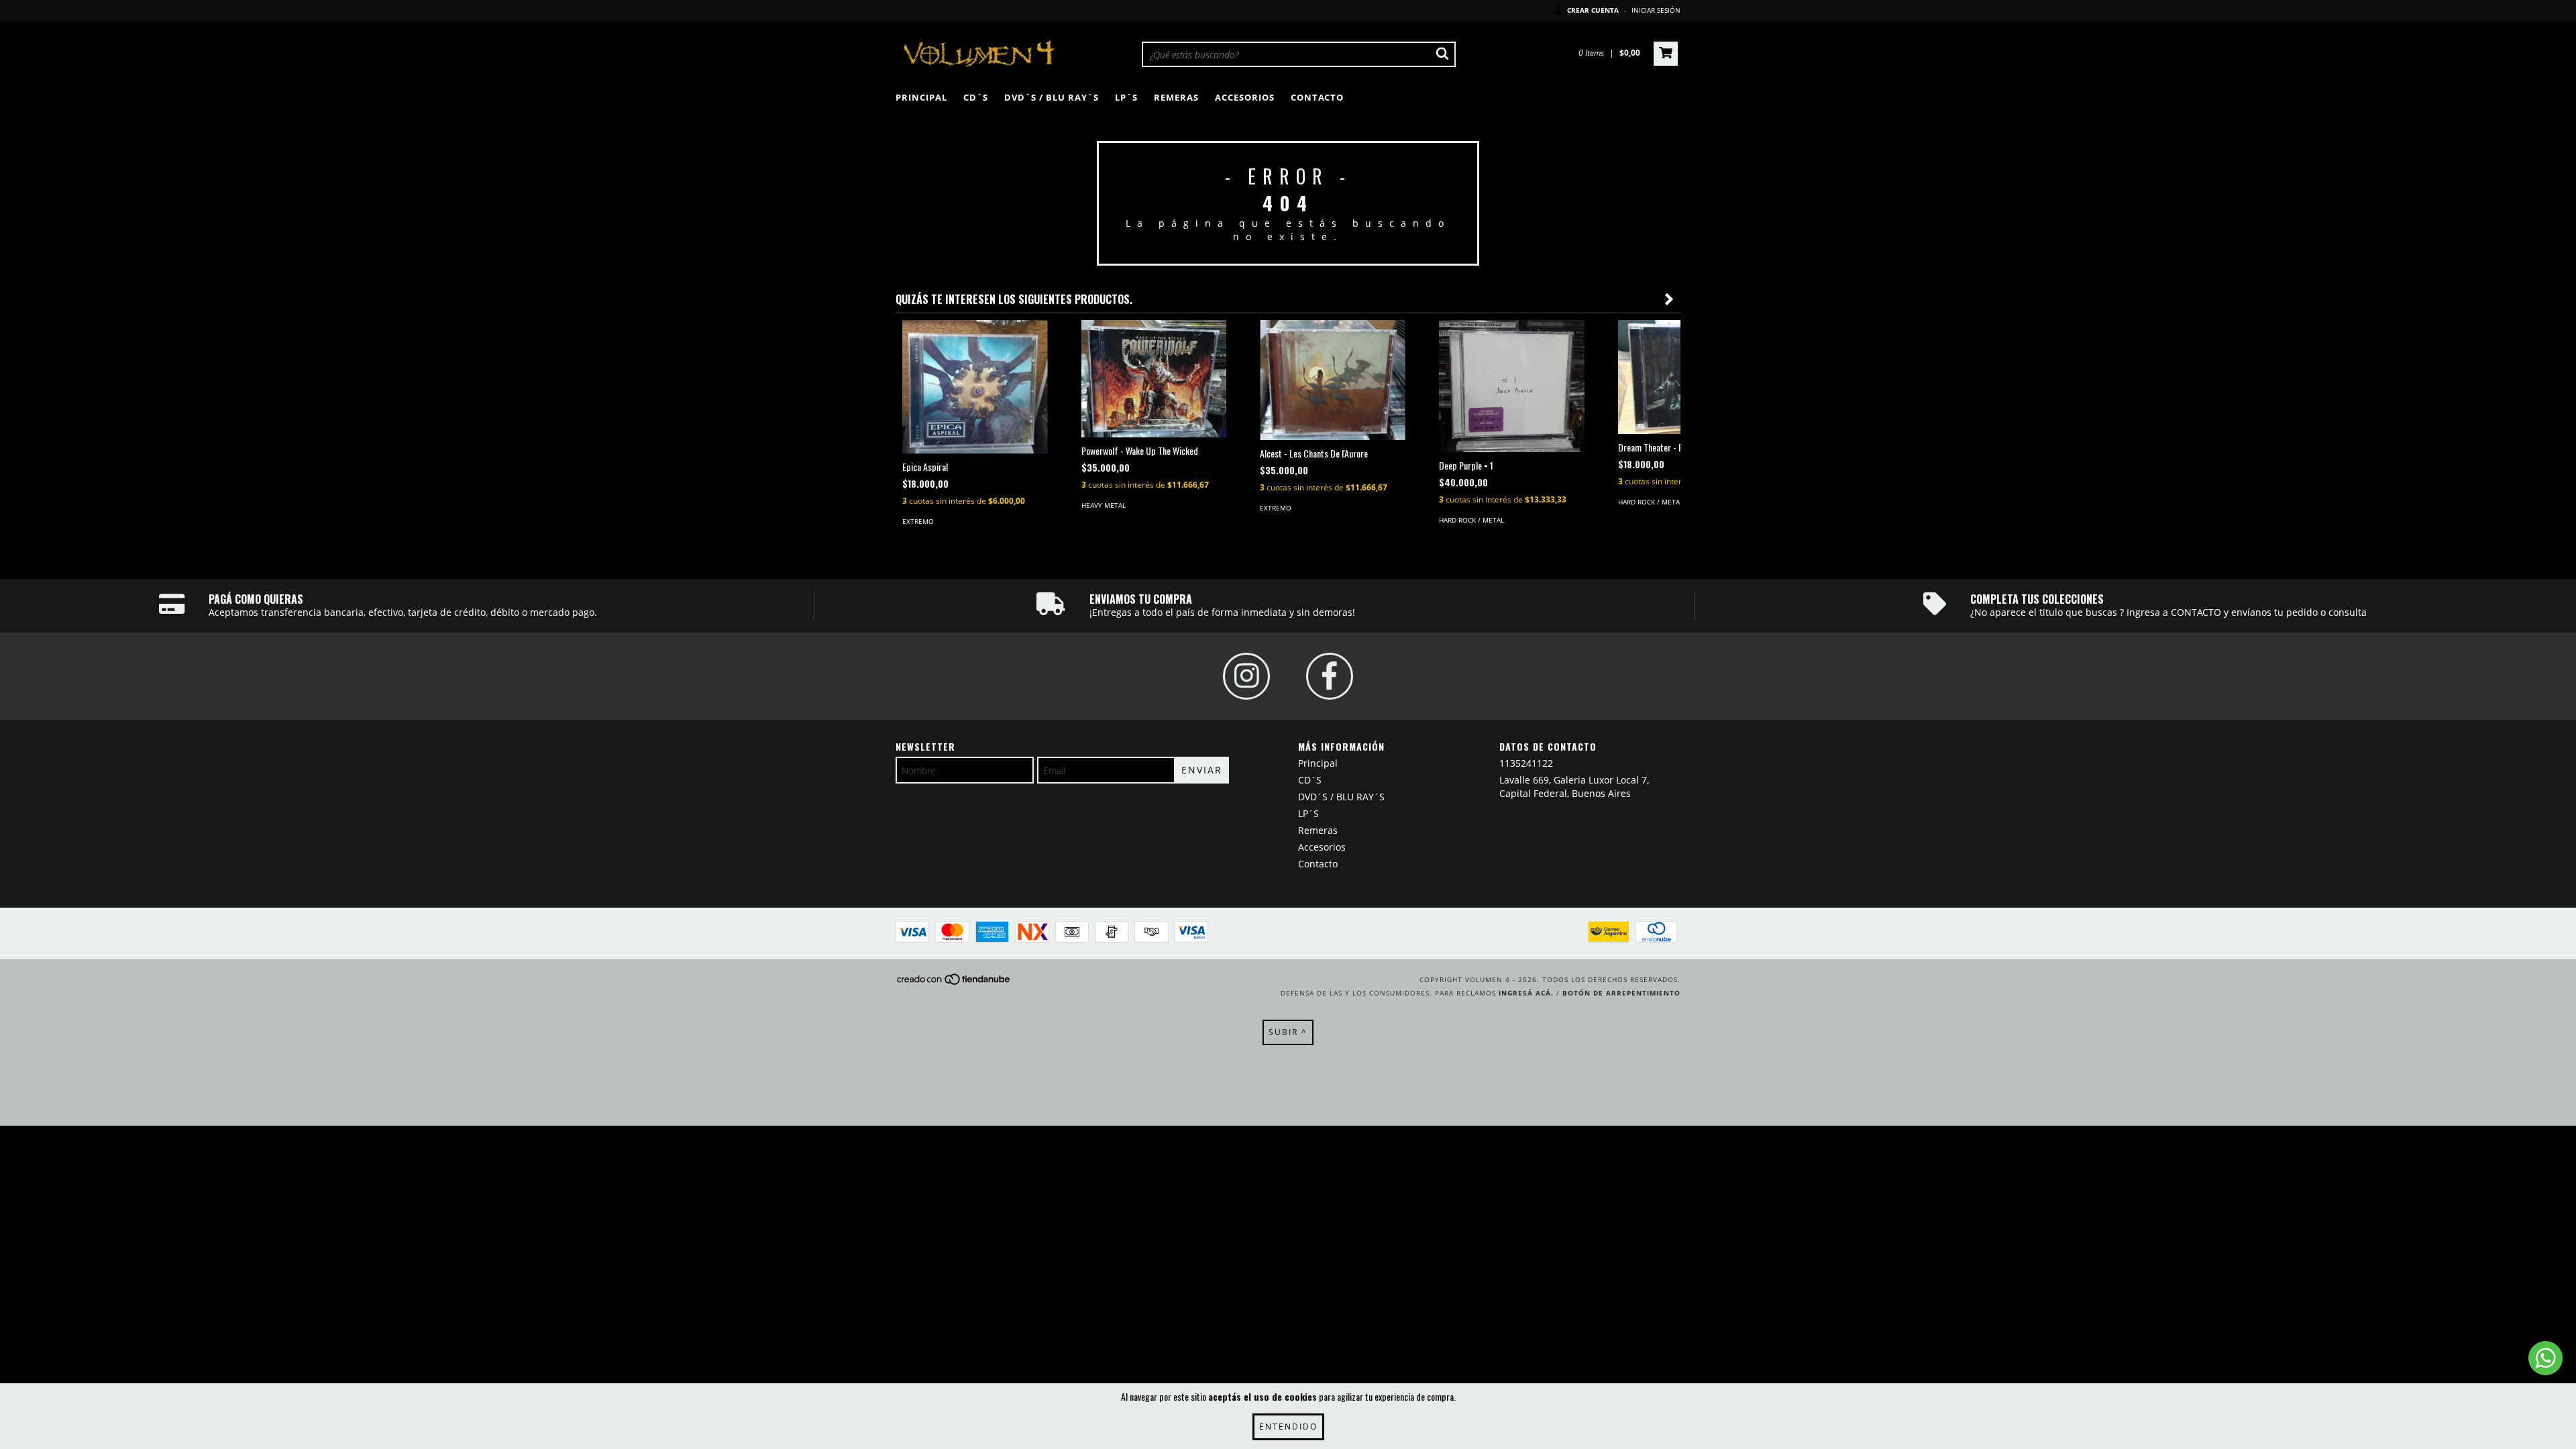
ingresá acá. (1526, 993)
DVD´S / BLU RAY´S (1052, 97)
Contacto (1317, 97)
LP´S (1126, 97)
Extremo (918, 521)
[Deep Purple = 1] (1512, 386)
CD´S (976, 97)
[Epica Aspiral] (975, 387)
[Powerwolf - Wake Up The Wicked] (1154, 379)
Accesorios (1245, 97)
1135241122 (1526, 763)
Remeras (1176, 97)
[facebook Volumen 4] (1330, 676)
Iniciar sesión (1656, 10)
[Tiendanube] (954, 983)
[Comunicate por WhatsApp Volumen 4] (2545, 1358)
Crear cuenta (1593, 10)
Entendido (1288, 1427)
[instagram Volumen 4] (1246, 676)
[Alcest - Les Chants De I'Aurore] (1333, 380)
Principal (921, 97)
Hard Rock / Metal (1471, 520)
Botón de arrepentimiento (1621, 993)
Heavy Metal (1104, 505)
